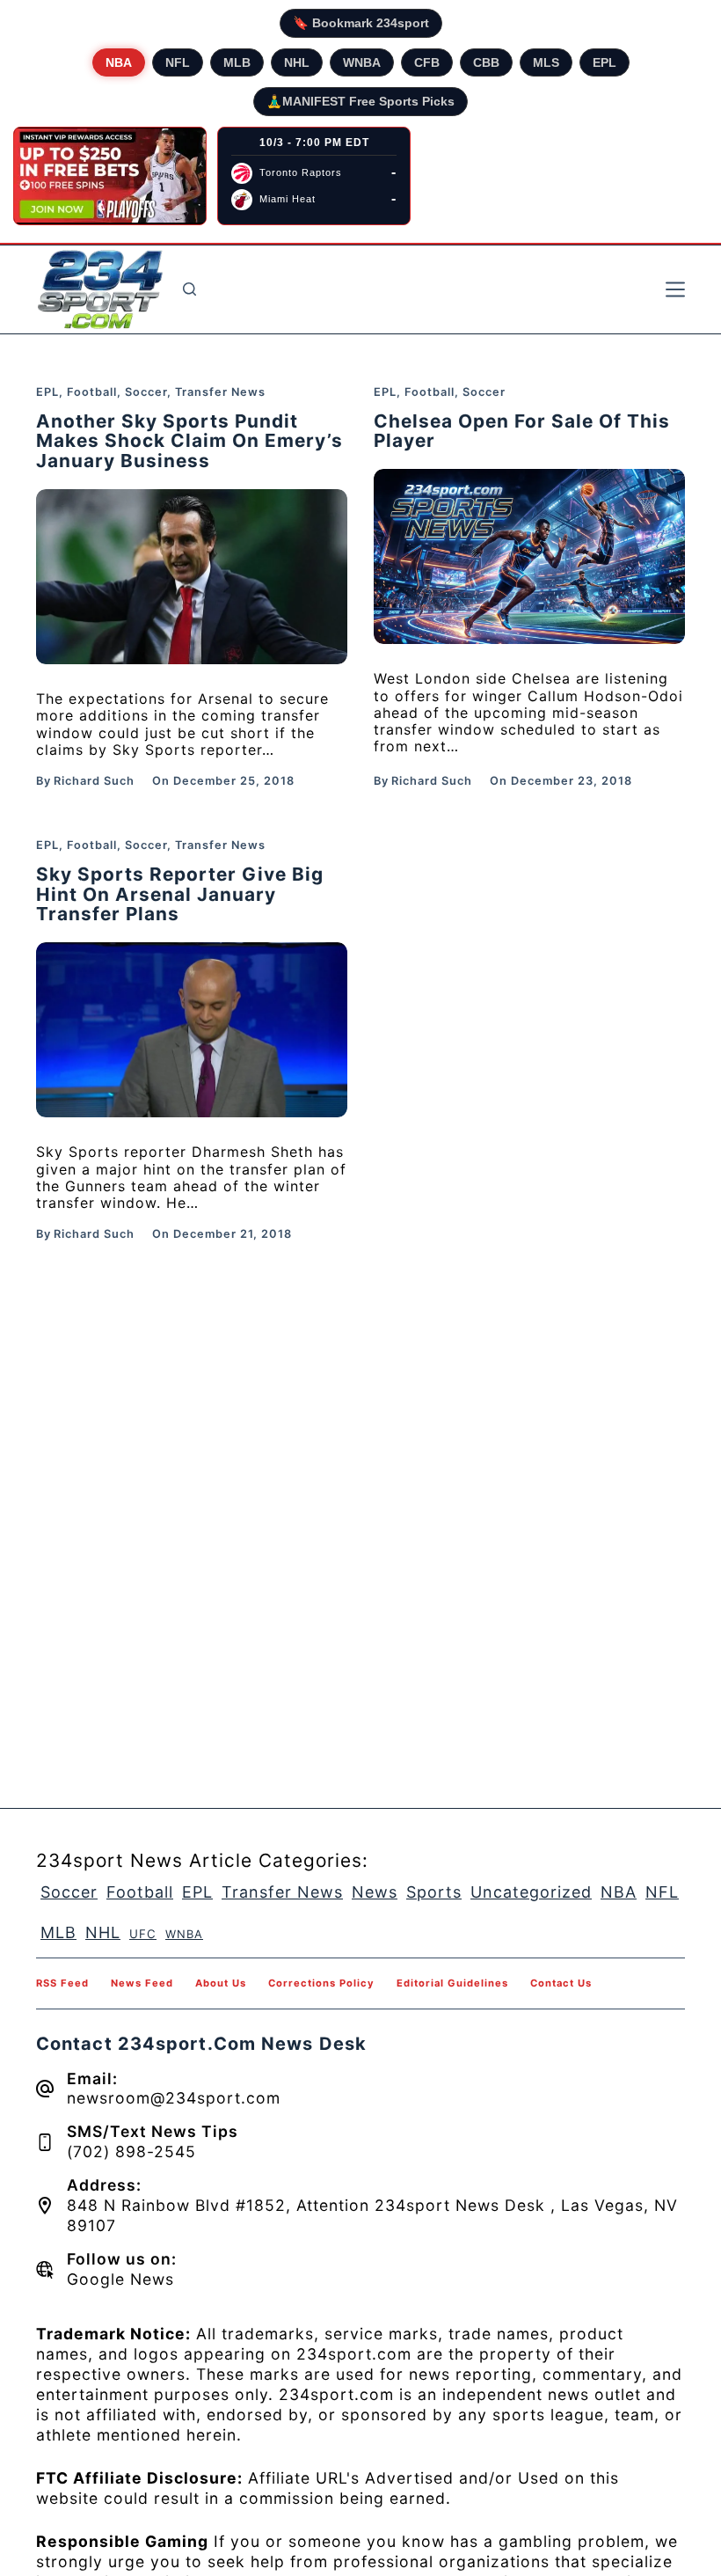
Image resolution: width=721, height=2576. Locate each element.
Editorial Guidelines (452, 1983)
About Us (221, 1983)
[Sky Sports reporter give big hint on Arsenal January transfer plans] (192, 1030)
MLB (237, 62)
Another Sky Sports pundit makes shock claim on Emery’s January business (189, 441)
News (375, 1892)
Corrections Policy (321, 1983)
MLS (546, 62)
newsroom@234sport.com (174, 2098)
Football (92, 392)
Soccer (146, 392)
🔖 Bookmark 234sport (361, 23)
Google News (120, 2279)
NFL (178, 62)
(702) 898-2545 (131, 2152)
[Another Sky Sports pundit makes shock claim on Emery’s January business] (192, 577)
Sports (434, 1892)
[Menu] (675, 289)
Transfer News (220, 392)
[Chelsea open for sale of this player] (529, 556)
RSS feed (62, 1983)
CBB (486, 62)
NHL (297, 62)
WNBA (362, 62)
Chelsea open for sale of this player (522, 431)
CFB (427, 62)
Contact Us (561, 1983)
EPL (604, 62)
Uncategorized (531, 1892)
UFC (143, 1934)
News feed (142, 1983)
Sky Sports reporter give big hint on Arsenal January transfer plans (180, 894)
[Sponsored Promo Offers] (110, 176)
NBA (119, 62)
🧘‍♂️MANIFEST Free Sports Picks (360, 101)
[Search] (189, 289)
